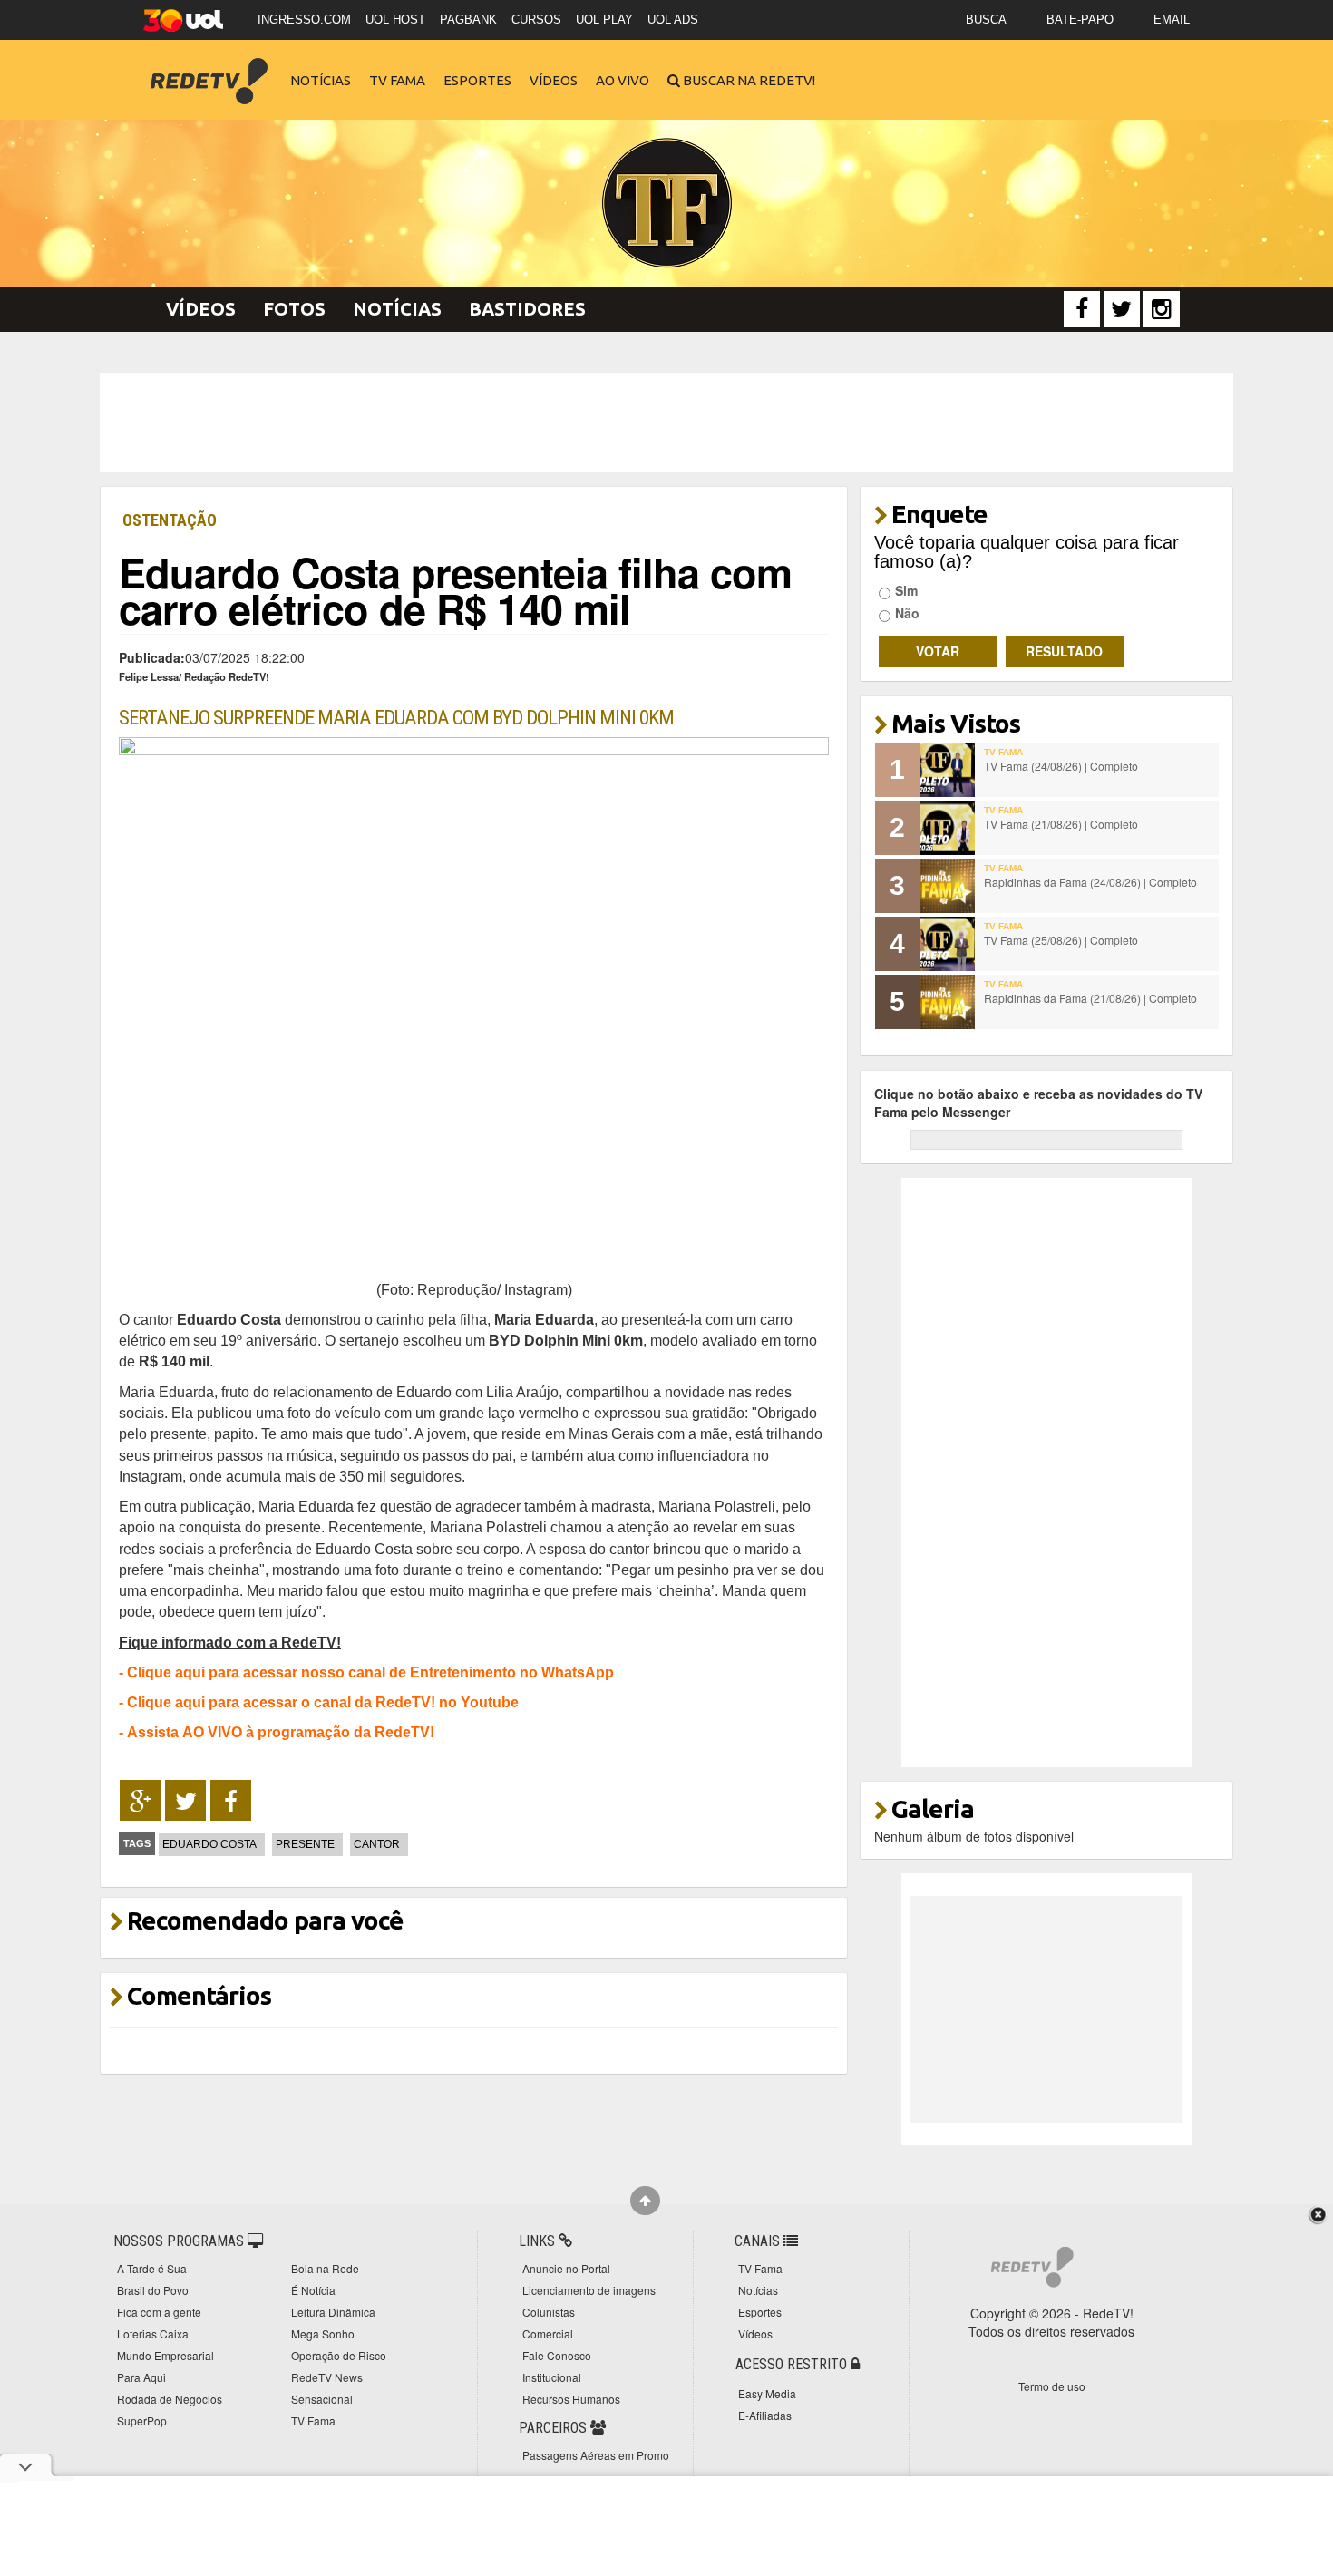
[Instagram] (1162, 309)
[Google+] (140, 1801)
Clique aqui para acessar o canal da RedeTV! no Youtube (323, 1702)
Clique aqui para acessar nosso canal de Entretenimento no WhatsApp (370, 1672)
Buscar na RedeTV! (748, 80)
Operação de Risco (339, 2355)
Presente (305, 1844)
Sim (906, 590)
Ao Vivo (623, 80)
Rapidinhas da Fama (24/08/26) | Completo (1090, 882)
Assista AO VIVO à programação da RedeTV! (281, 1732)
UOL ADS (673, 19)
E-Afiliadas (765, 2415)
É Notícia (313, 2290)
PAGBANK (468, 19)
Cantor (377, 1844)
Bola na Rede (325, 2268)
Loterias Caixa (153, 2333)
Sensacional (322, 2399)
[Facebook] (1082, 309)
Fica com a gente (159, 2312)
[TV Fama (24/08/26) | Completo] (948, 770)
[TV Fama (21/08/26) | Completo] (948, 828)
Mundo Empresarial (165, 2355)
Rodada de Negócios (170, 2399)
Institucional (552, 2377)
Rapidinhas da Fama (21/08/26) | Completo (1090, 998)
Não (907, 613)
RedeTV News (327, 2377)
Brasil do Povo (153, 2290)
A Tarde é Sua (152, 2268)
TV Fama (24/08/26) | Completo (1061, 766)
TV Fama (397, 80)
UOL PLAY (604, 19)
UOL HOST (395, 19)
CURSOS (536, 19)
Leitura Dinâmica (333, 2312)
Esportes (477, 80)
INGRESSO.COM (304, 19)
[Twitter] (1122, 309)
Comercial (548, 2333)
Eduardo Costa (209, 1844)
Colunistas (549, 2312)
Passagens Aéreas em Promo (596, 2455)
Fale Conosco (557, 2355)
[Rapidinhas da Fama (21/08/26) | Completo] (948, 1002)
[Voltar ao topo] (645, 2201)
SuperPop (142, 2420)
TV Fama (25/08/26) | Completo (1061, 940)
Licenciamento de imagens (589, 2290)
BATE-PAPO (1080, 19)
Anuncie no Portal (566, 2268)
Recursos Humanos (571, 2399)
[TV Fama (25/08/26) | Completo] (948, 944)
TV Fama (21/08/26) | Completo (1061, 824)
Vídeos (554, 80)
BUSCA (986, 19)
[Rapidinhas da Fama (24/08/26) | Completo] (948, 886)
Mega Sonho (323, 2333)
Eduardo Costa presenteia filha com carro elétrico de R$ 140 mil (455, 590)
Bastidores (527, 309)
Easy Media (767, 2393)
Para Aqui (141, 2377)
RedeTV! (209, 68)
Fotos (294, 309)
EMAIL (1172, 19)
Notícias (321, 80)
